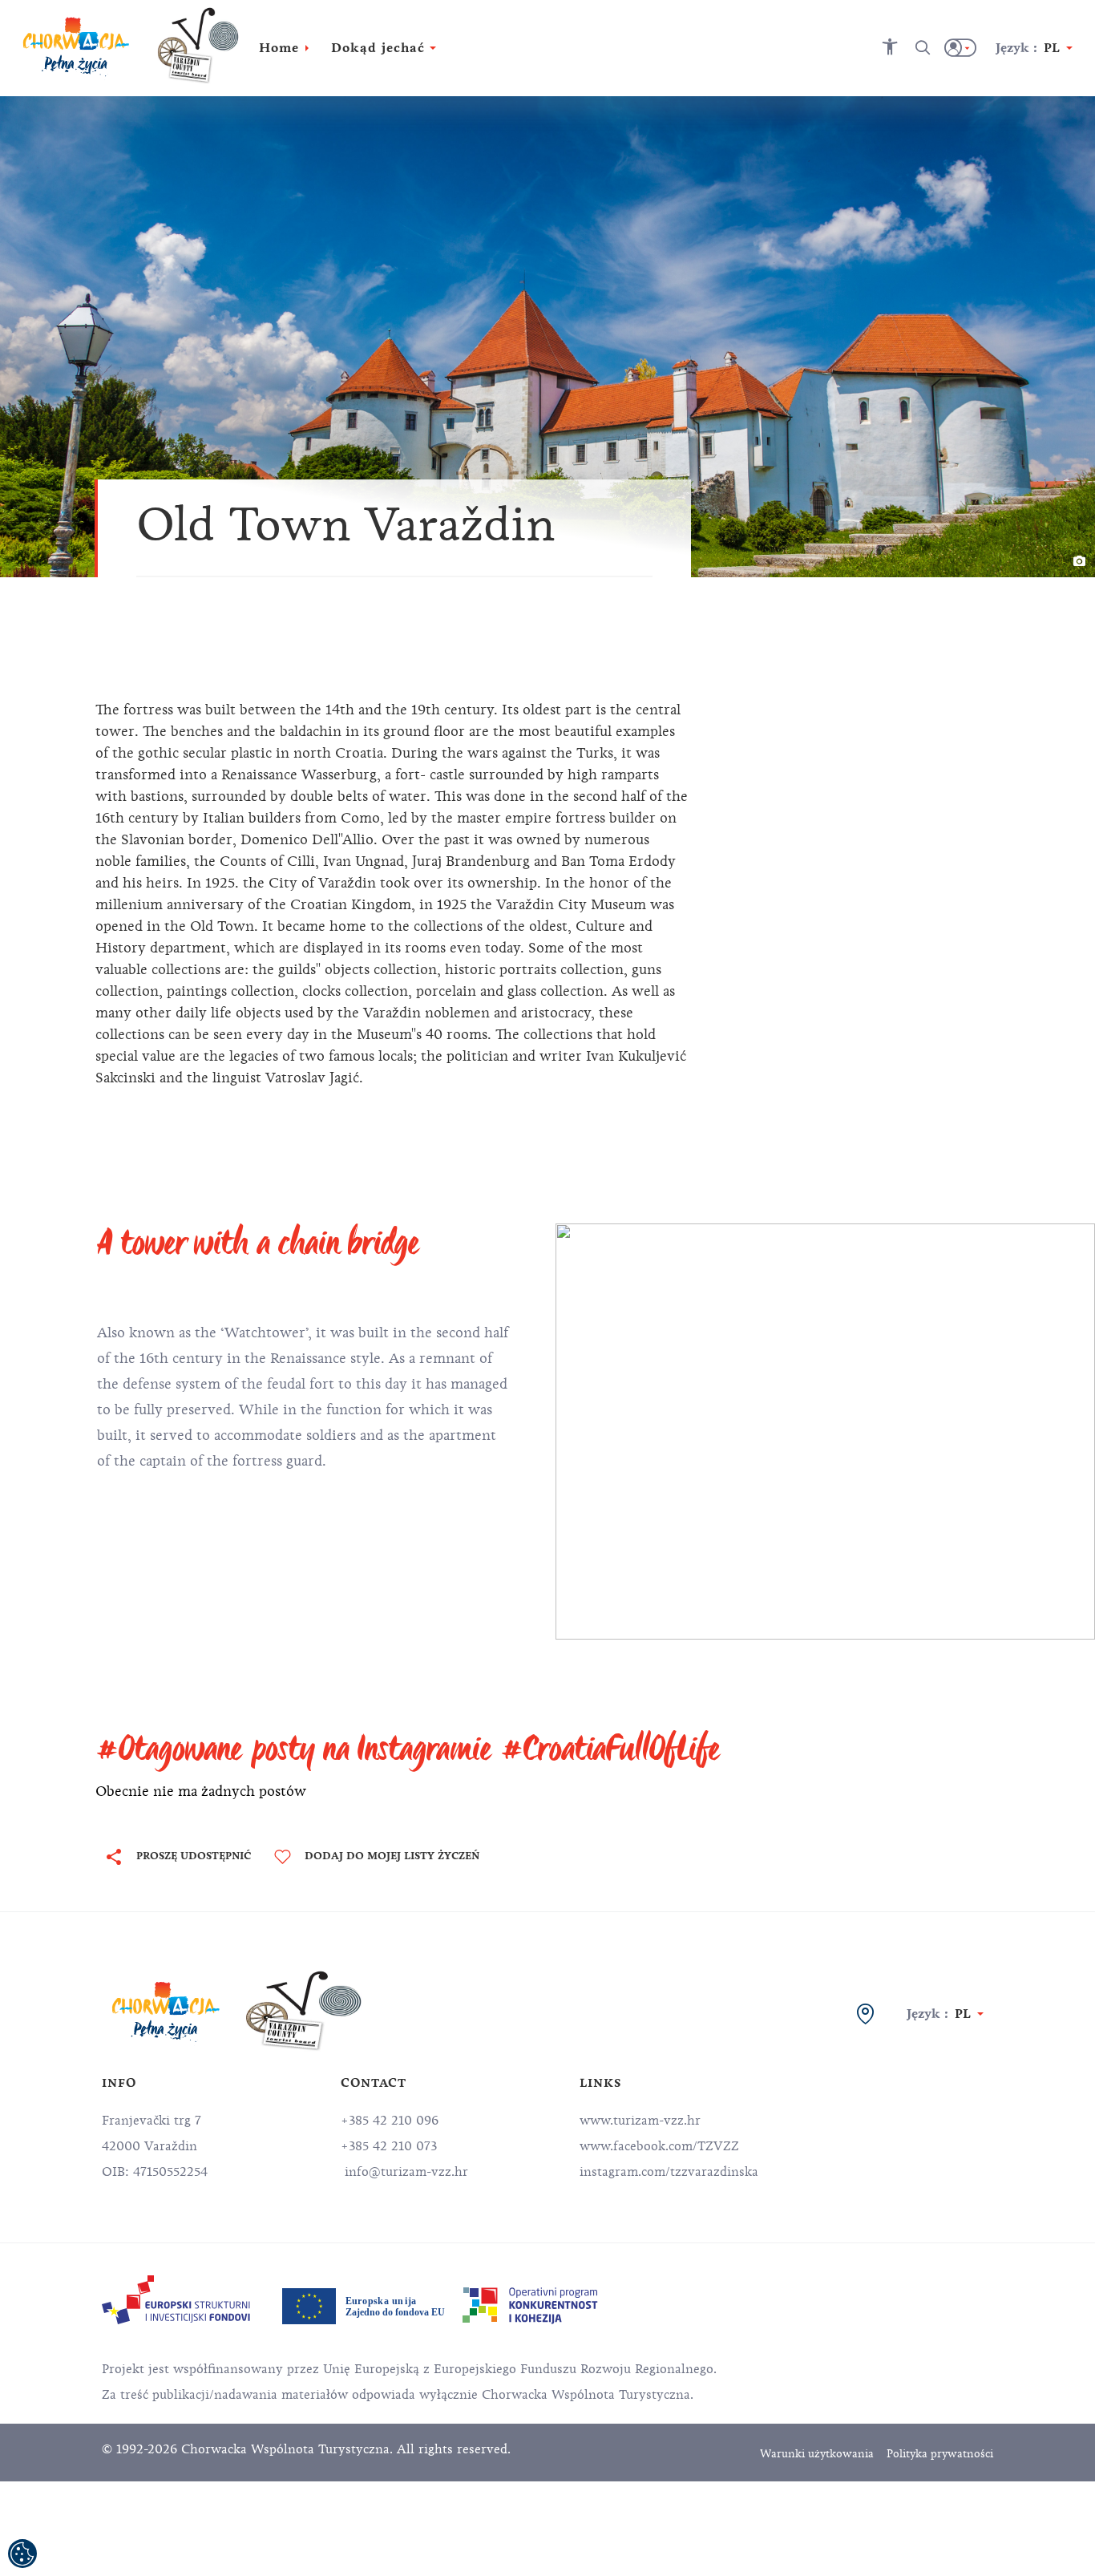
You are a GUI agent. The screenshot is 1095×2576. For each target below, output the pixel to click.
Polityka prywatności (940, 2454)
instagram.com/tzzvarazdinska (669, 2172)
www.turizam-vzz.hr (640, 2121)
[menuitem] (176, 2300)
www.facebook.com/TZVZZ (659, 2146)
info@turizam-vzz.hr (404, 2172)
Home (279, 48)
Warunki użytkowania (817, 2454)
